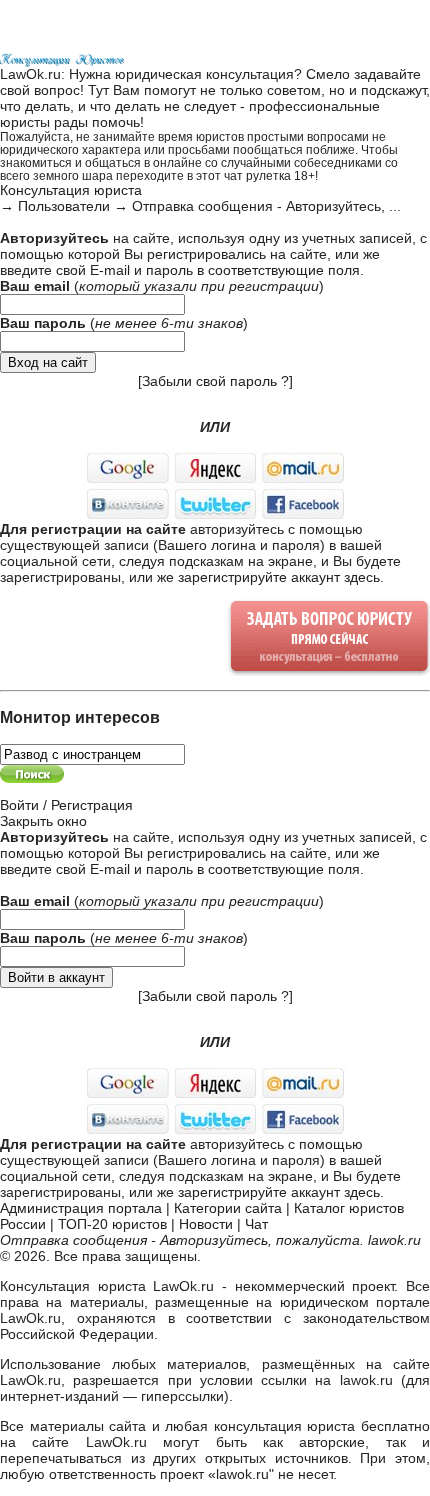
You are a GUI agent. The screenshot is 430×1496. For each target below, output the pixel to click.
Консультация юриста (71, 190)
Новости (206, 1224)
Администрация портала (81, 1208)
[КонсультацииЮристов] (63, 58)
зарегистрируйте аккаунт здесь (279, 577)
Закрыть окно (43, 821)
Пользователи (64, 206)
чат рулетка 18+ (269, 175)
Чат (256, 1224)
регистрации (274, 286)
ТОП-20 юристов (112, 1224)
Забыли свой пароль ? (215, 381)
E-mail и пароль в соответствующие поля (225, 270)
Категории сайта (228, 1208)
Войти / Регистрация (66, 805)
